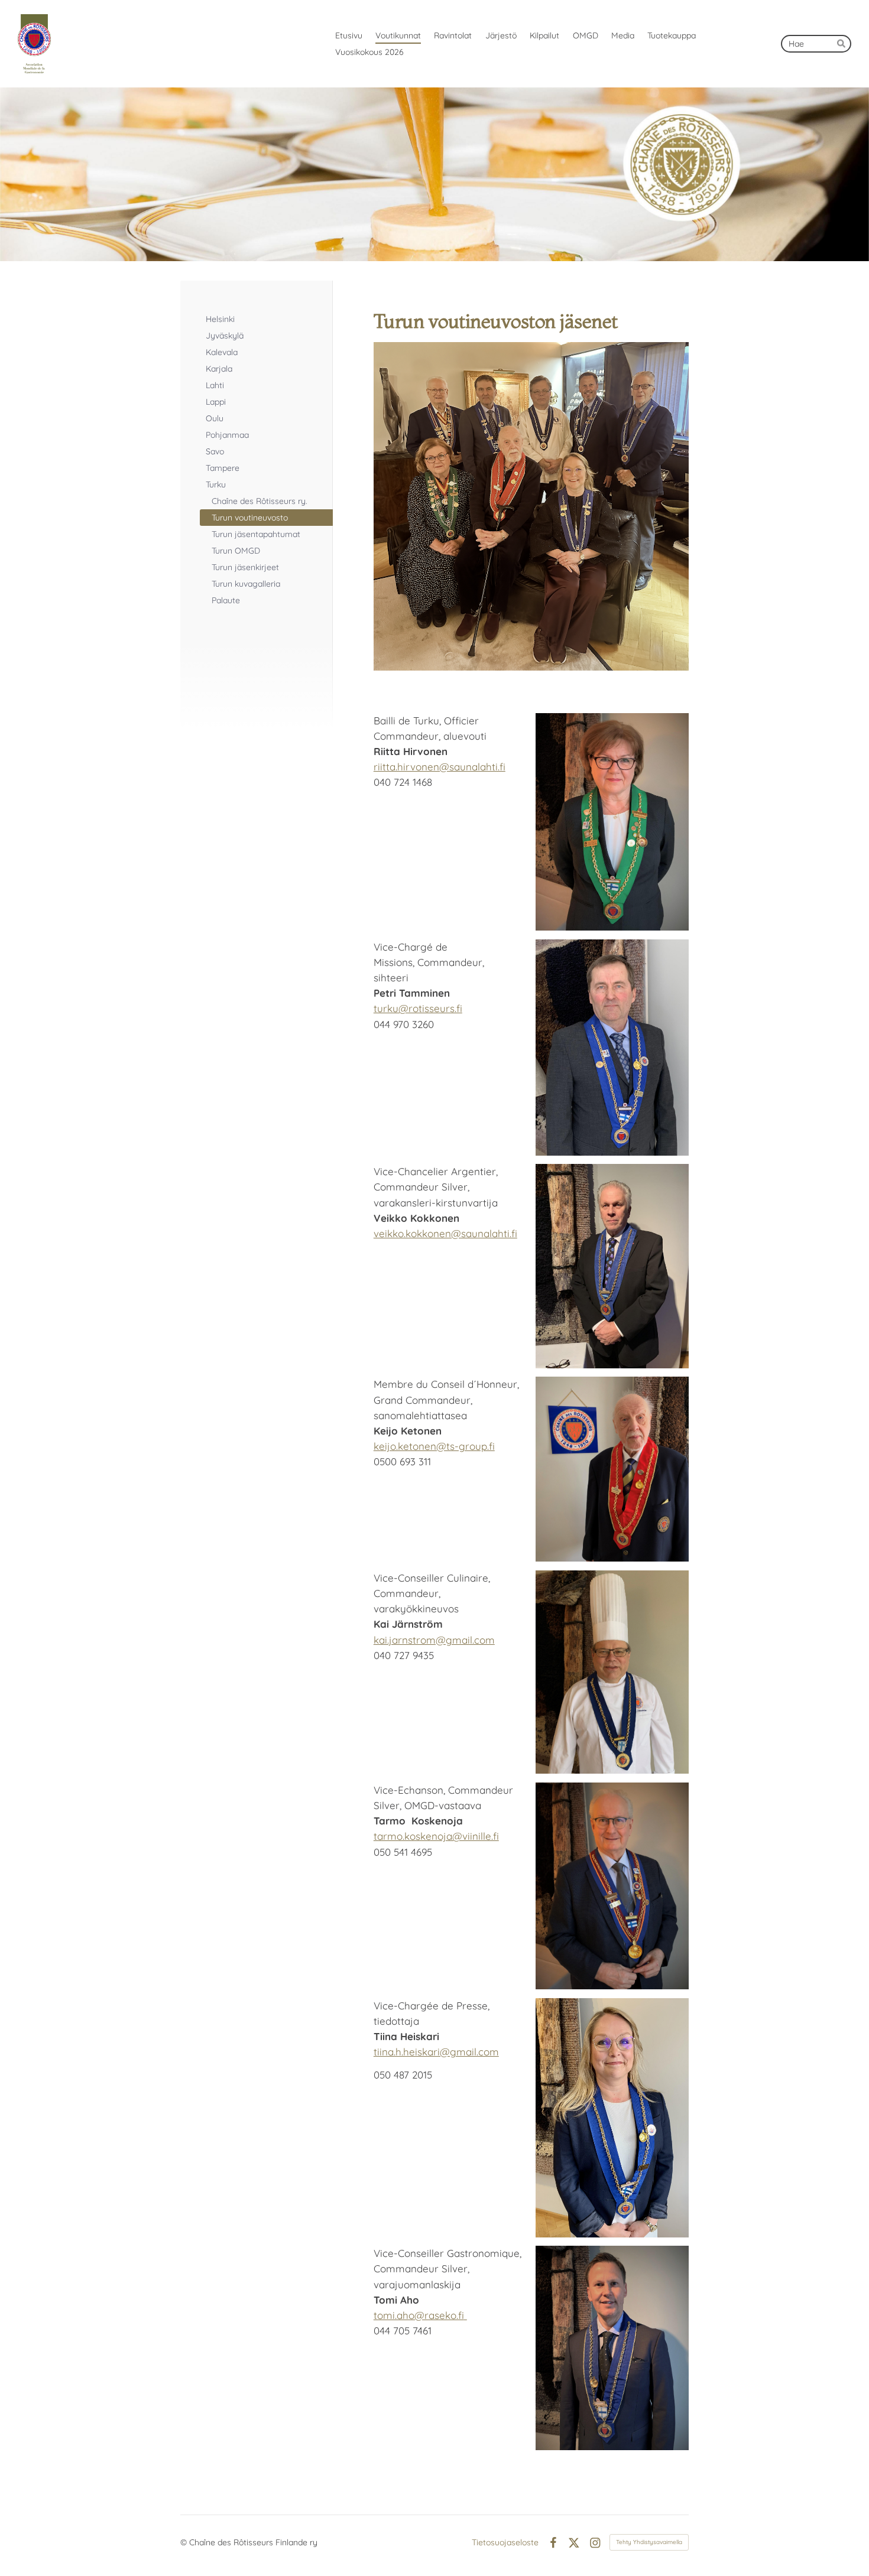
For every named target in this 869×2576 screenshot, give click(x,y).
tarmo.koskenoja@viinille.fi (436, 1836)
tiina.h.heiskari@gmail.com (436, 2052)
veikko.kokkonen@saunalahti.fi (445, 1233)
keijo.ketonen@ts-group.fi (434, 1446)
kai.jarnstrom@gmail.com (434, 1640)
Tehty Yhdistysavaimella (649, 2542)
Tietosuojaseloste (505, 2542)
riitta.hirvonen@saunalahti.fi (440, 767)
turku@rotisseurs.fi (418, 1008)
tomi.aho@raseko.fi (419, 2315)
